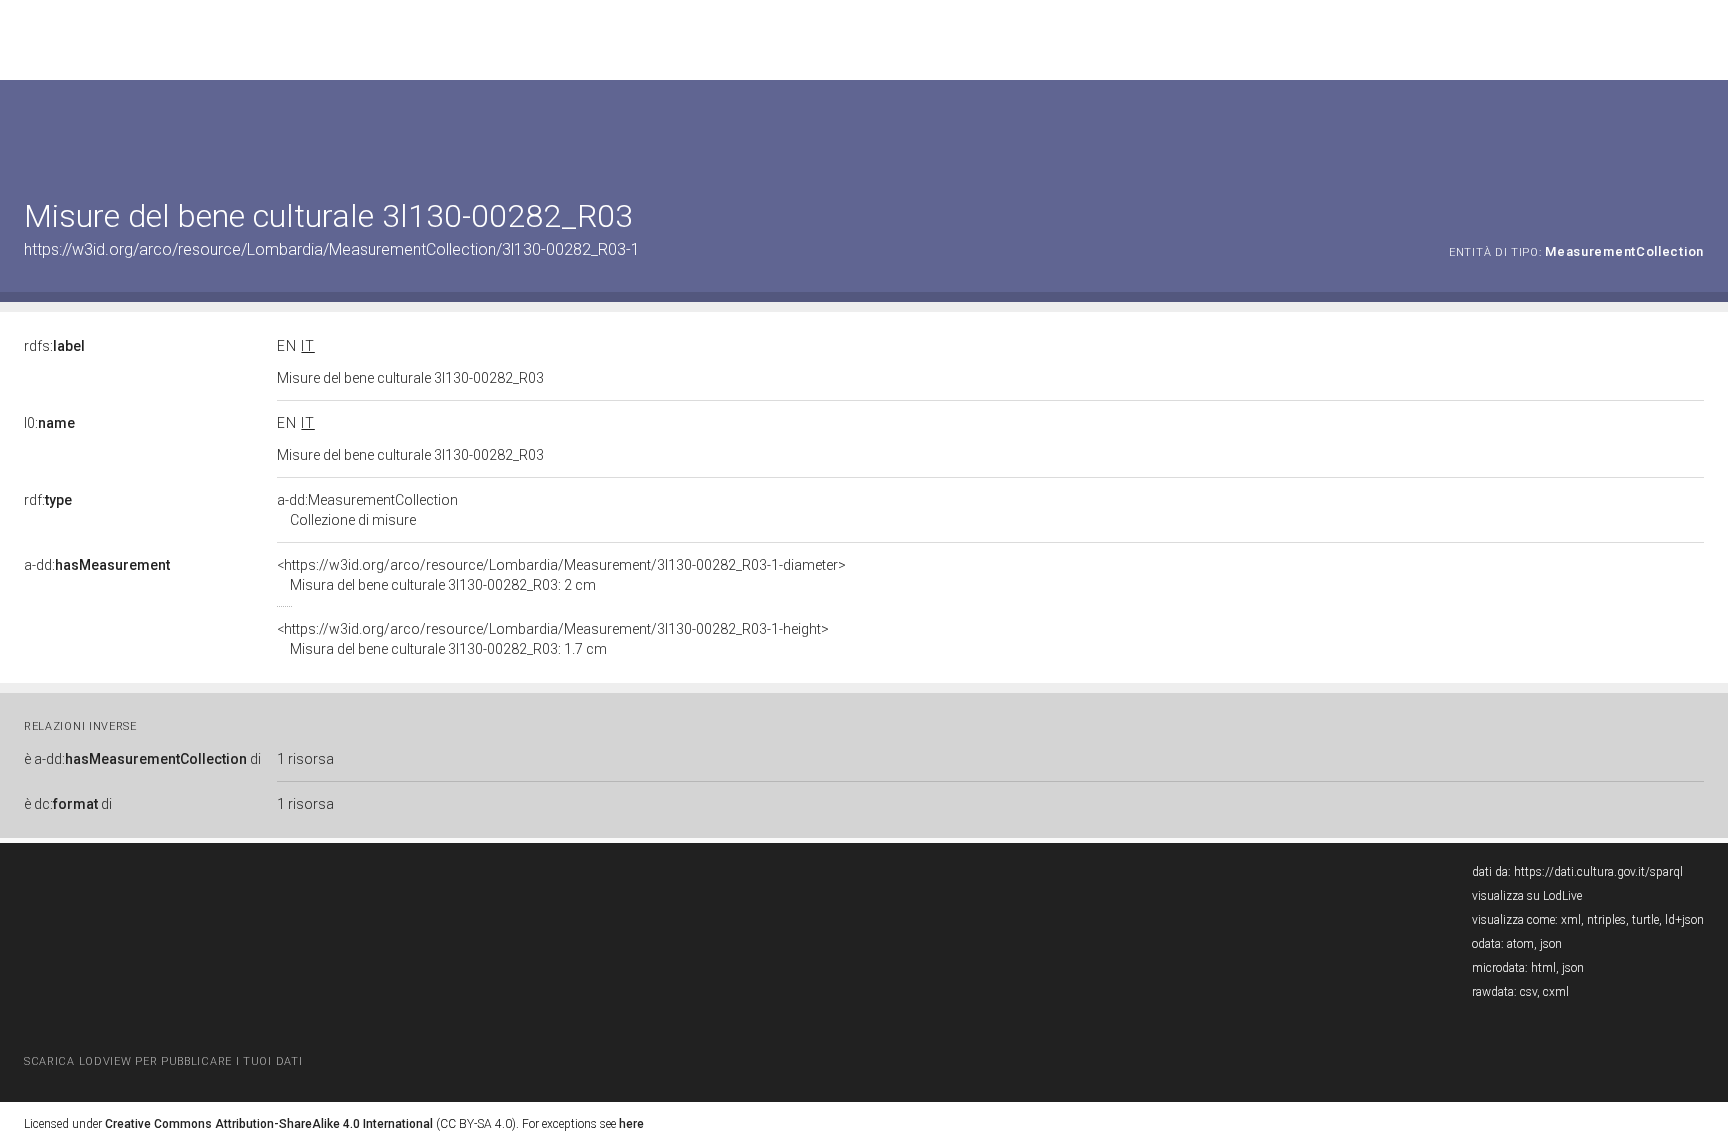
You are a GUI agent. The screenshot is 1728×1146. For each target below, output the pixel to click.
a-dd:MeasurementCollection (367, 510)
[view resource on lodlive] (1694, 129)
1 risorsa (305, 759)
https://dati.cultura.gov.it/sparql (1598, 872)
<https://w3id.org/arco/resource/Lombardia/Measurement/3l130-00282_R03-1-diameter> (561, 575)
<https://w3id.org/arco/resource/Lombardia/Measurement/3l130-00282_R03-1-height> (553, 639)
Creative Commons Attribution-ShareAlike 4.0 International (269, 1124)
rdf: (48, 500)
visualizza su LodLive (1527, 896)
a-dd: (97, 565)
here (631, 1124)
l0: (49, 423)
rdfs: (54, 346)
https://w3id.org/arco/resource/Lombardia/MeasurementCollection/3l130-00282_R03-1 (332, 249)
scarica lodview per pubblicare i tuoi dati (163, 1061)
